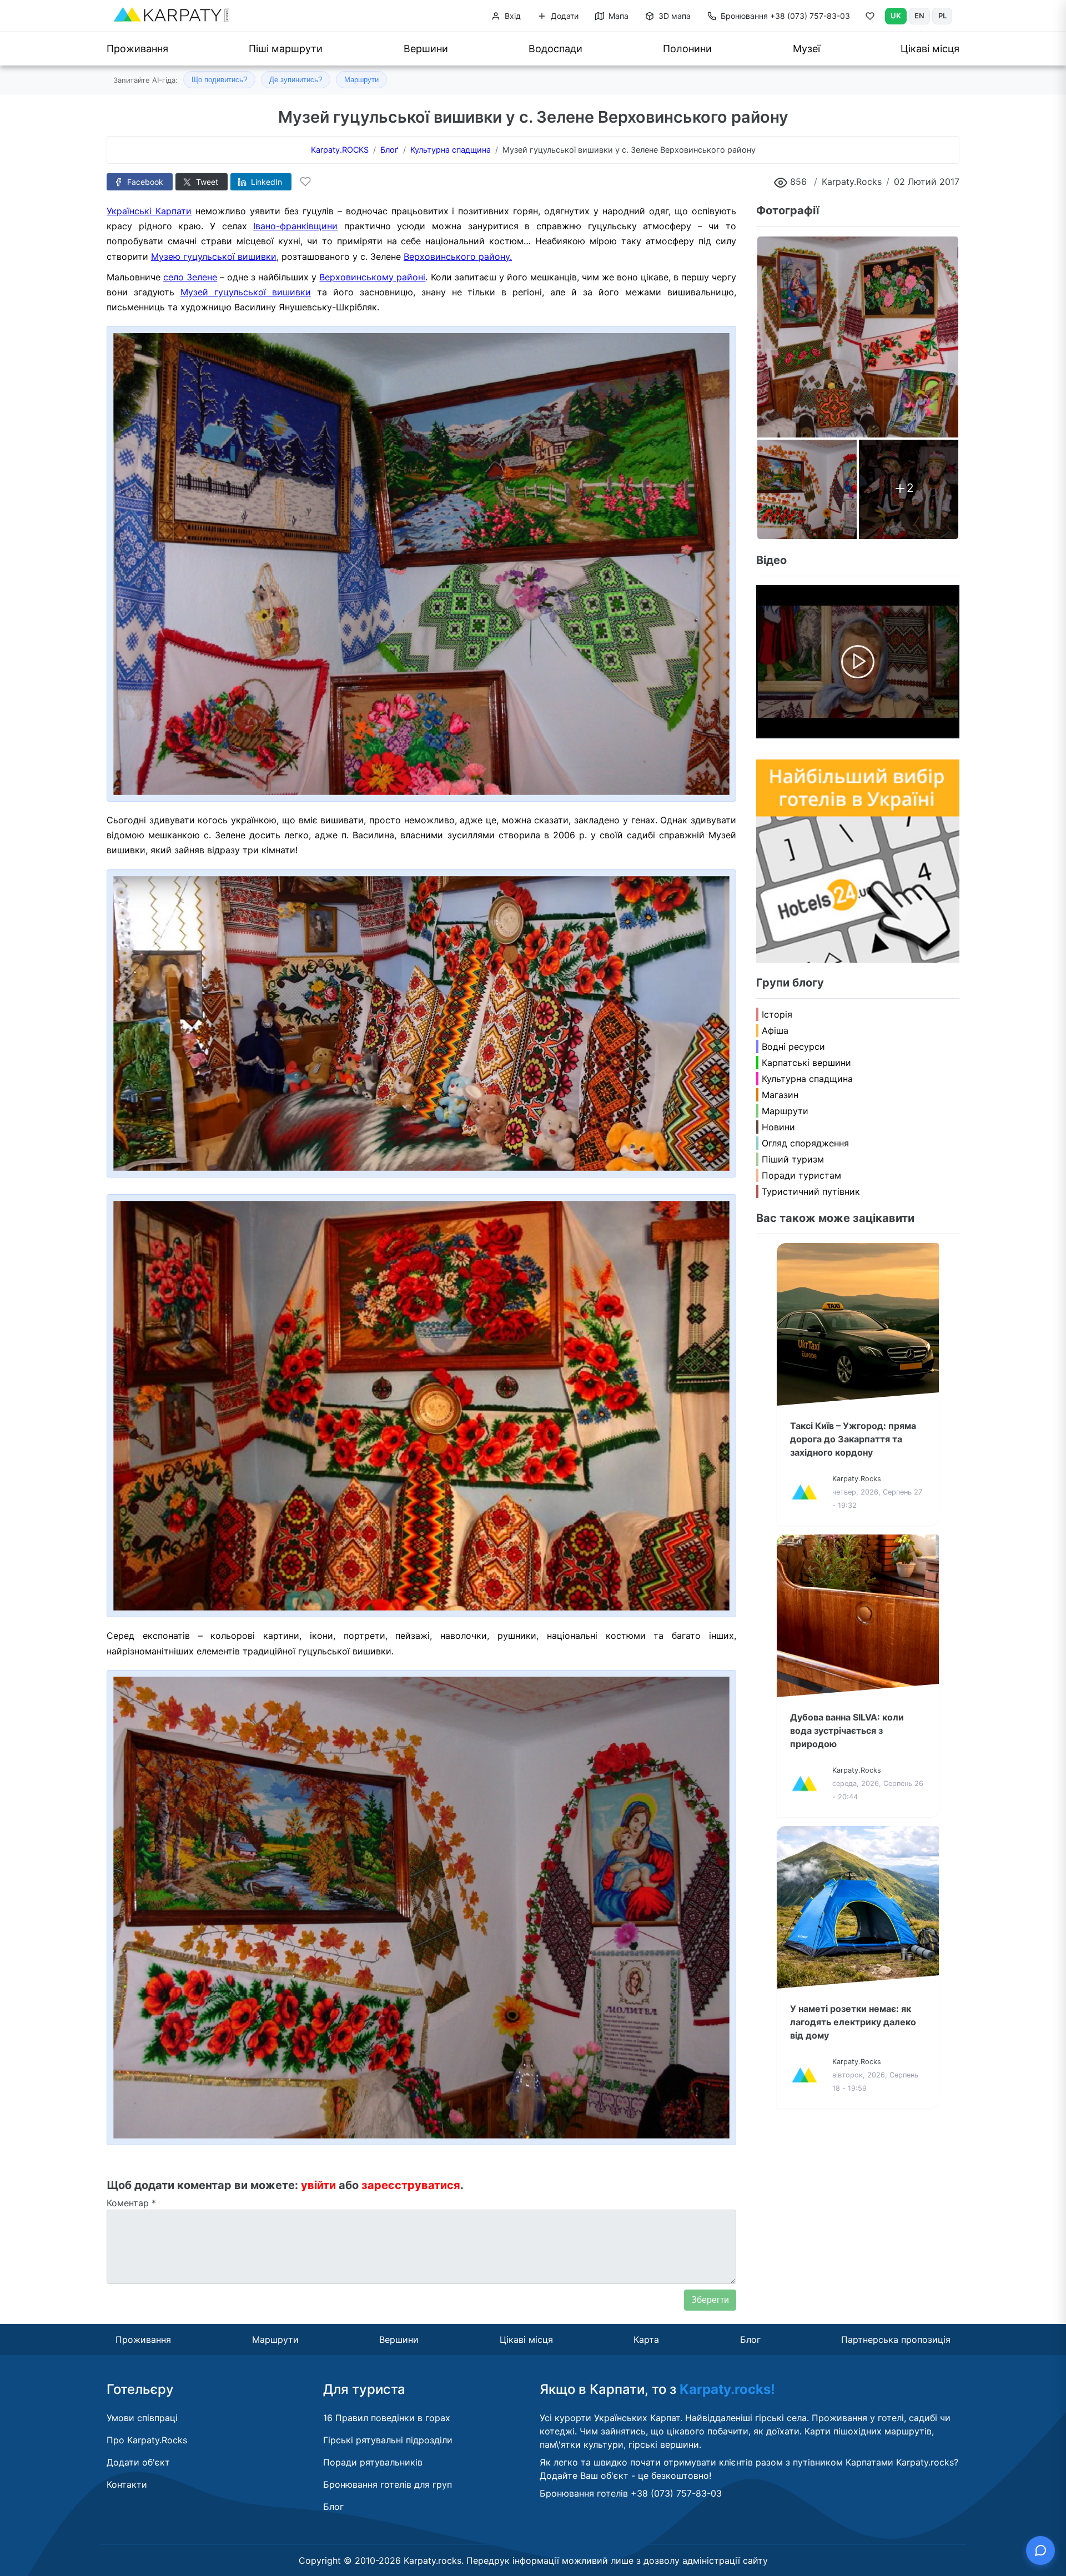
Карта (646, 2339)
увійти (318, 2185)
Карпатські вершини (806, 1063)
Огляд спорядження (805, 1143)
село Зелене (190, 277)
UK (896, 16)
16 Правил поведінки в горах (387, 2418)
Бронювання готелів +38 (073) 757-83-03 (631, 2493)
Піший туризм (793, 1159)
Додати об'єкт (138, 2462)
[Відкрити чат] (1040, 2550)
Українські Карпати (149, 211)
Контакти (127, 2484)
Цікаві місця (930, 49)
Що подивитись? (219, 80)
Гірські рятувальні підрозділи (388, 2440)
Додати (564, 16)
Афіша (775, 1030)
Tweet (206, 182)
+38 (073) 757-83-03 (785, 16)
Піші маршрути (286, 49)
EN (919, 16)
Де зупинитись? (296, 80)
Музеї (806, 49)
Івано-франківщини (295, 226)
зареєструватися (411, 2185)
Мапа (617, 16)
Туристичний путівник (811, 1191)
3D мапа (673, 16)
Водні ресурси (793, 1046)
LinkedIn (265, 182)
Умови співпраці (142, 2418)
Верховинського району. (458, 256)
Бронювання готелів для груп (388, 2484)
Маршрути (361, 80)
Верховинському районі (372, 277)
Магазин (780, 1095)
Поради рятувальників (373, 2462)
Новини (778, 1127)
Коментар (131, 2203)
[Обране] (870, 18)
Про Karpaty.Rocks (147, 2440)
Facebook (144, 182)
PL (942, 16)
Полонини (687, 49)
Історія (777, 1014)
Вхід (512, 16)
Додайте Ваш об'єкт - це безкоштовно (624, 2476)
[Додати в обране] (305, 182)
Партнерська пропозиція (896, 2339)
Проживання (137, 49)
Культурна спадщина (807, 1079)
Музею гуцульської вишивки (214, 256)
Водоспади (555, 49)
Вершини (426, 49)
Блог (750, 2339)
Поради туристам (801, 1175)
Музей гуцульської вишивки (246, 292)
